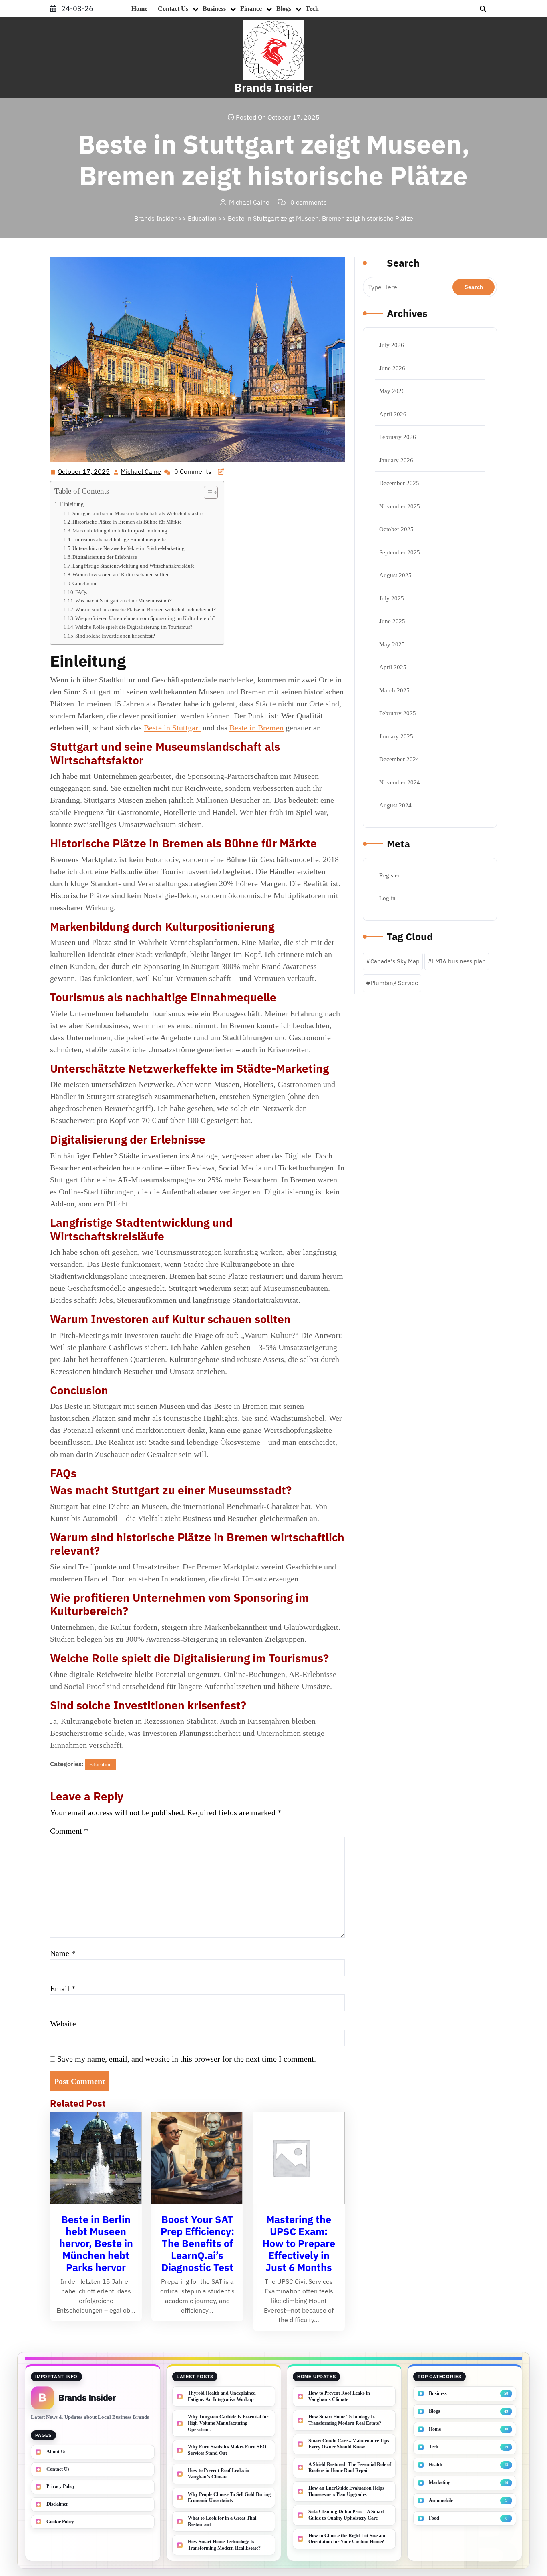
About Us (56, 2452)
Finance (251, 9)
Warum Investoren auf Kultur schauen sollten (121, 575)
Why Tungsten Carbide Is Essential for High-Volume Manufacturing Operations (228, 2423)
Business (214, 9)
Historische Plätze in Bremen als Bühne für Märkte (127, 522)
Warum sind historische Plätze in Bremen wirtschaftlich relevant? (146, 609)
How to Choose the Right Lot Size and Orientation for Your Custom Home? (348, 2539)
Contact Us (173, 9)
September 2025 (400, 552)
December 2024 (399, 759)
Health (436, 2465)
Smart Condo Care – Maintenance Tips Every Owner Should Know (349, 2444)
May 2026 (392, 391)
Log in (387, 898)
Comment (69, 1831)
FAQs (81, 592)
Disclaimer (57, 2504)
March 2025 (394, 690)
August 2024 (395, 805)
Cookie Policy (60, 2522)
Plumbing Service (394, 983)
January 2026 (396, 460)
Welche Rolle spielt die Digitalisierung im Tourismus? (134, 627)
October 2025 (396, 529)
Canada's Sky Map (395, 961)
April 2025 (393, 667)
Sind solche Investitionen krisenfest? (115, 636)
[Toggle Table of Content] (207, 492)
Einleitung (72, 504)
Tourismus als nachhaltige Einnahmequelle (119, 539)
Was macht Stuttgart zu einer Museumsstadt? (124, 601)
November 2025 (400, 506)
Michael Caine (141, 472)
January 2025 (396, 736)
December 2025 (399, 483)
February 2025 (398, 713)
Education (202, 218)
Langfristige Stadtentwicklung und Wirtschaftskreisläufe (134, 566)
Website (63, 2024)
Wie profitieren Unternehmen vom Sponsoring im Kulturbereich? (145, 618)
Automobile (441, 2500)
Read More (93, 2159)
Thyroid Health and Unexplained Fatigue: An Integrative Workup (222, 2396)
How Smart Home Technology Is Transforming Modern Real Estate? (224, 2545)
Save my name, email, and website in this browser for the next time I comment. (187, 2059)
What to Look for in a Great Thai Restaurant (222, 2521)
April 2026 (393, 414)
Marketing (440, 2482)
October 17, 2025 (84, 472)
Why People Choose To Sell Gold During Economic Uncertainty (229, 2498)
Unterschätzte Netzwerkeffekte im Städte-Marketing (129, 548)
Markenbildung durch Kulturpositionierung (120, 531)
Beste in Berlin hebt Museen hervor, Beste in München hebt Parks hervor (96, 2243)
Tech (312, 9)
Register (389, 875)
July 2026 (392, 345)
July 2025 (392, 598)
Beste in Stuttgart (172, 728)
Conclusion (85, 583)
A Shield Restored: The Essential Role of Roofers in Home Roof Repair (350, 2468)
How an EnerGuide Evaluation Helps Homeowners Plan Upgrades (346, 2491)
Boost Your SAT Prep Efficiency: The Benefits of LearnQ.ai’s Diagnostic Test (197, 2243)
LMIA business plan (459, 961)
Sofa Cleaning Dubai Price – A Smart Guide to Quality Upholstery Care (346, 2515)
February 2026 (398, 437)
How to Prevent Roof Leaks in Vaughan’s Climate (219, 2474)
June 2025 (392, 621)
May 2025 (392, 644)
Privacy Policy (61, 2486)
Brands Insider (273, 87)
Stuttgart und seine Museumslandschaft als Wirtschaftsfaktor (138, 513)
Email (63, 1988)
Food (434, 2518)
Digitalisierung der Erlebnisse (105, 557)
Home (139, 9)
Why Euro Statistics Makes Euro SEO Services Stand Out (227, 2450)
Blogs (284, 9)
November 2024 (400, 782)
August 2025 (395, 575)
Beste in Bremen (256, 728)
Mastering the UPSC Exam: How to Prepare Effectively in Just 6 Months (299, 2243)
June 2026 (392, 368)
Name (63, 1953)
